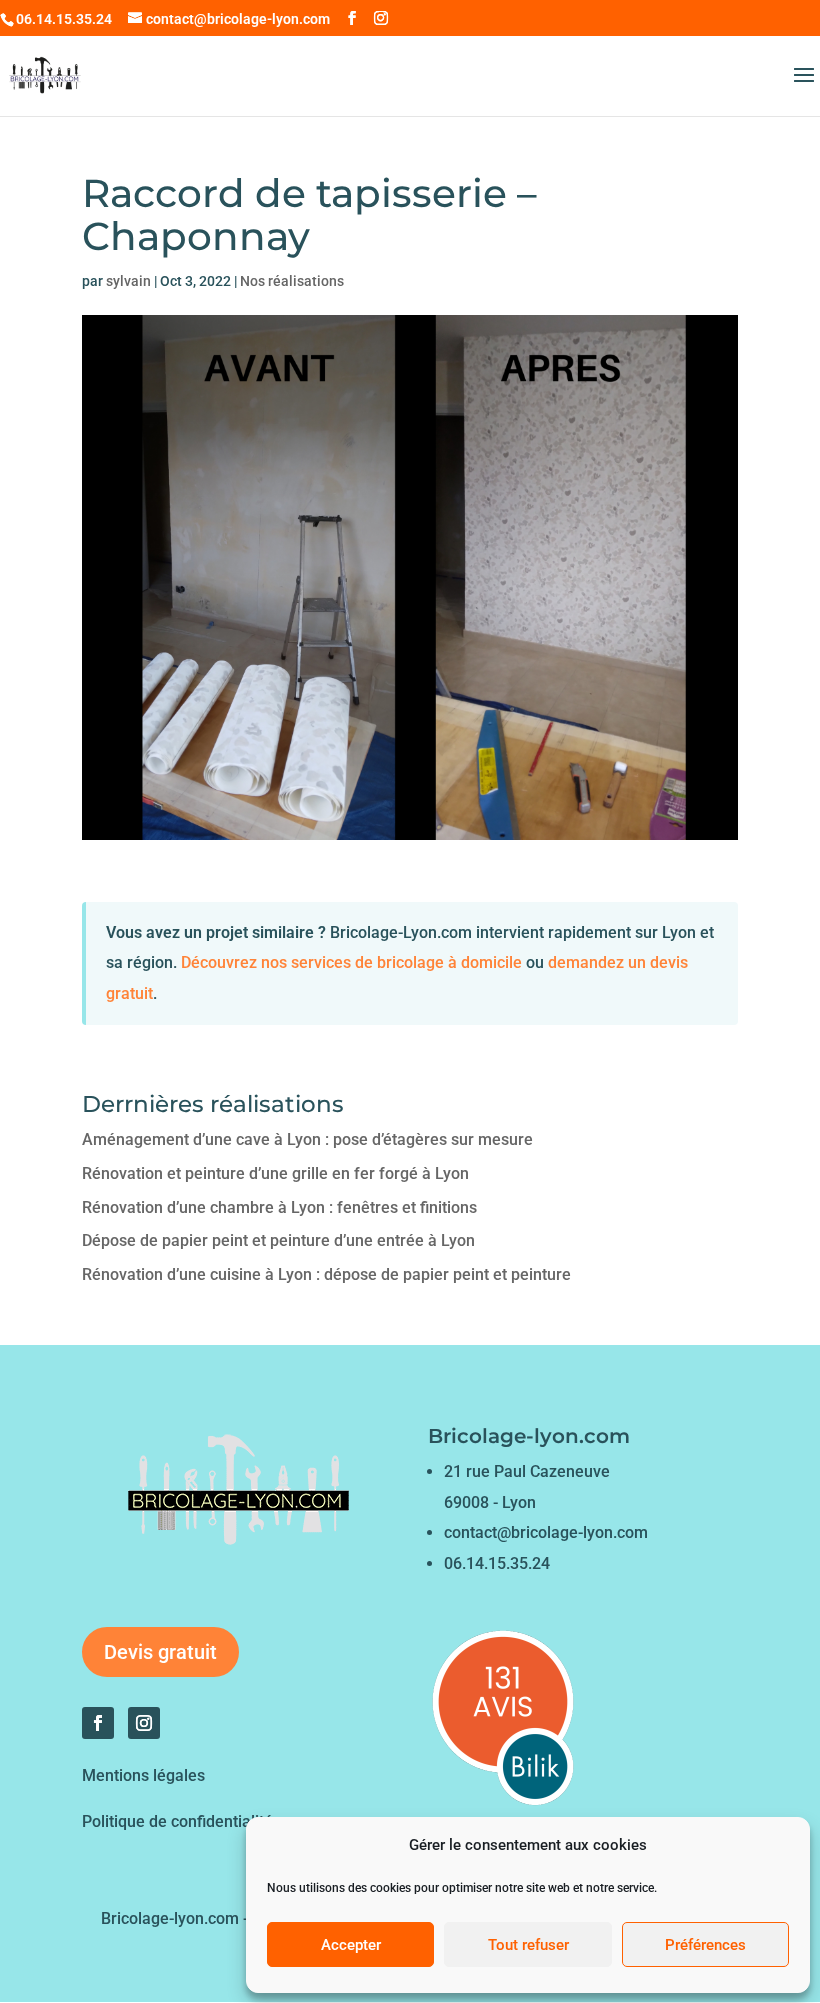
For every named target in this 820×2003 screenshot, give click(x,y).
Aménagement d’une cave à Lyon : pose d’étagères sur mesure (307, 1139)
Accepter (351, 1945)
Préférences (705, 1945)
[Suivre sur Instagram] (144, 1723)
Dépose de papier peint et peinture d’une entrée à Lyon (278, 1240)
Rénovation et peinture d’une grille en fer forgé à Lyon (275, 1173)
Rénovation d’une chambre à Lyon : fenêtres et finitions (279, 1207)
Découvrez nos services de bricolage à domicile (351, 962)
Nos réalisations (292, 281)
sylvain (128, 281)
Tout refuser (528, 1945)
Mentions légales (143, 1775)
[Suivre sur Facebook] (98, 1723)
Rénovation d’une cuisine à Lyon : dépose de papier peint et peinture (326, 1274)
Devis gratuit (160, 1652)
